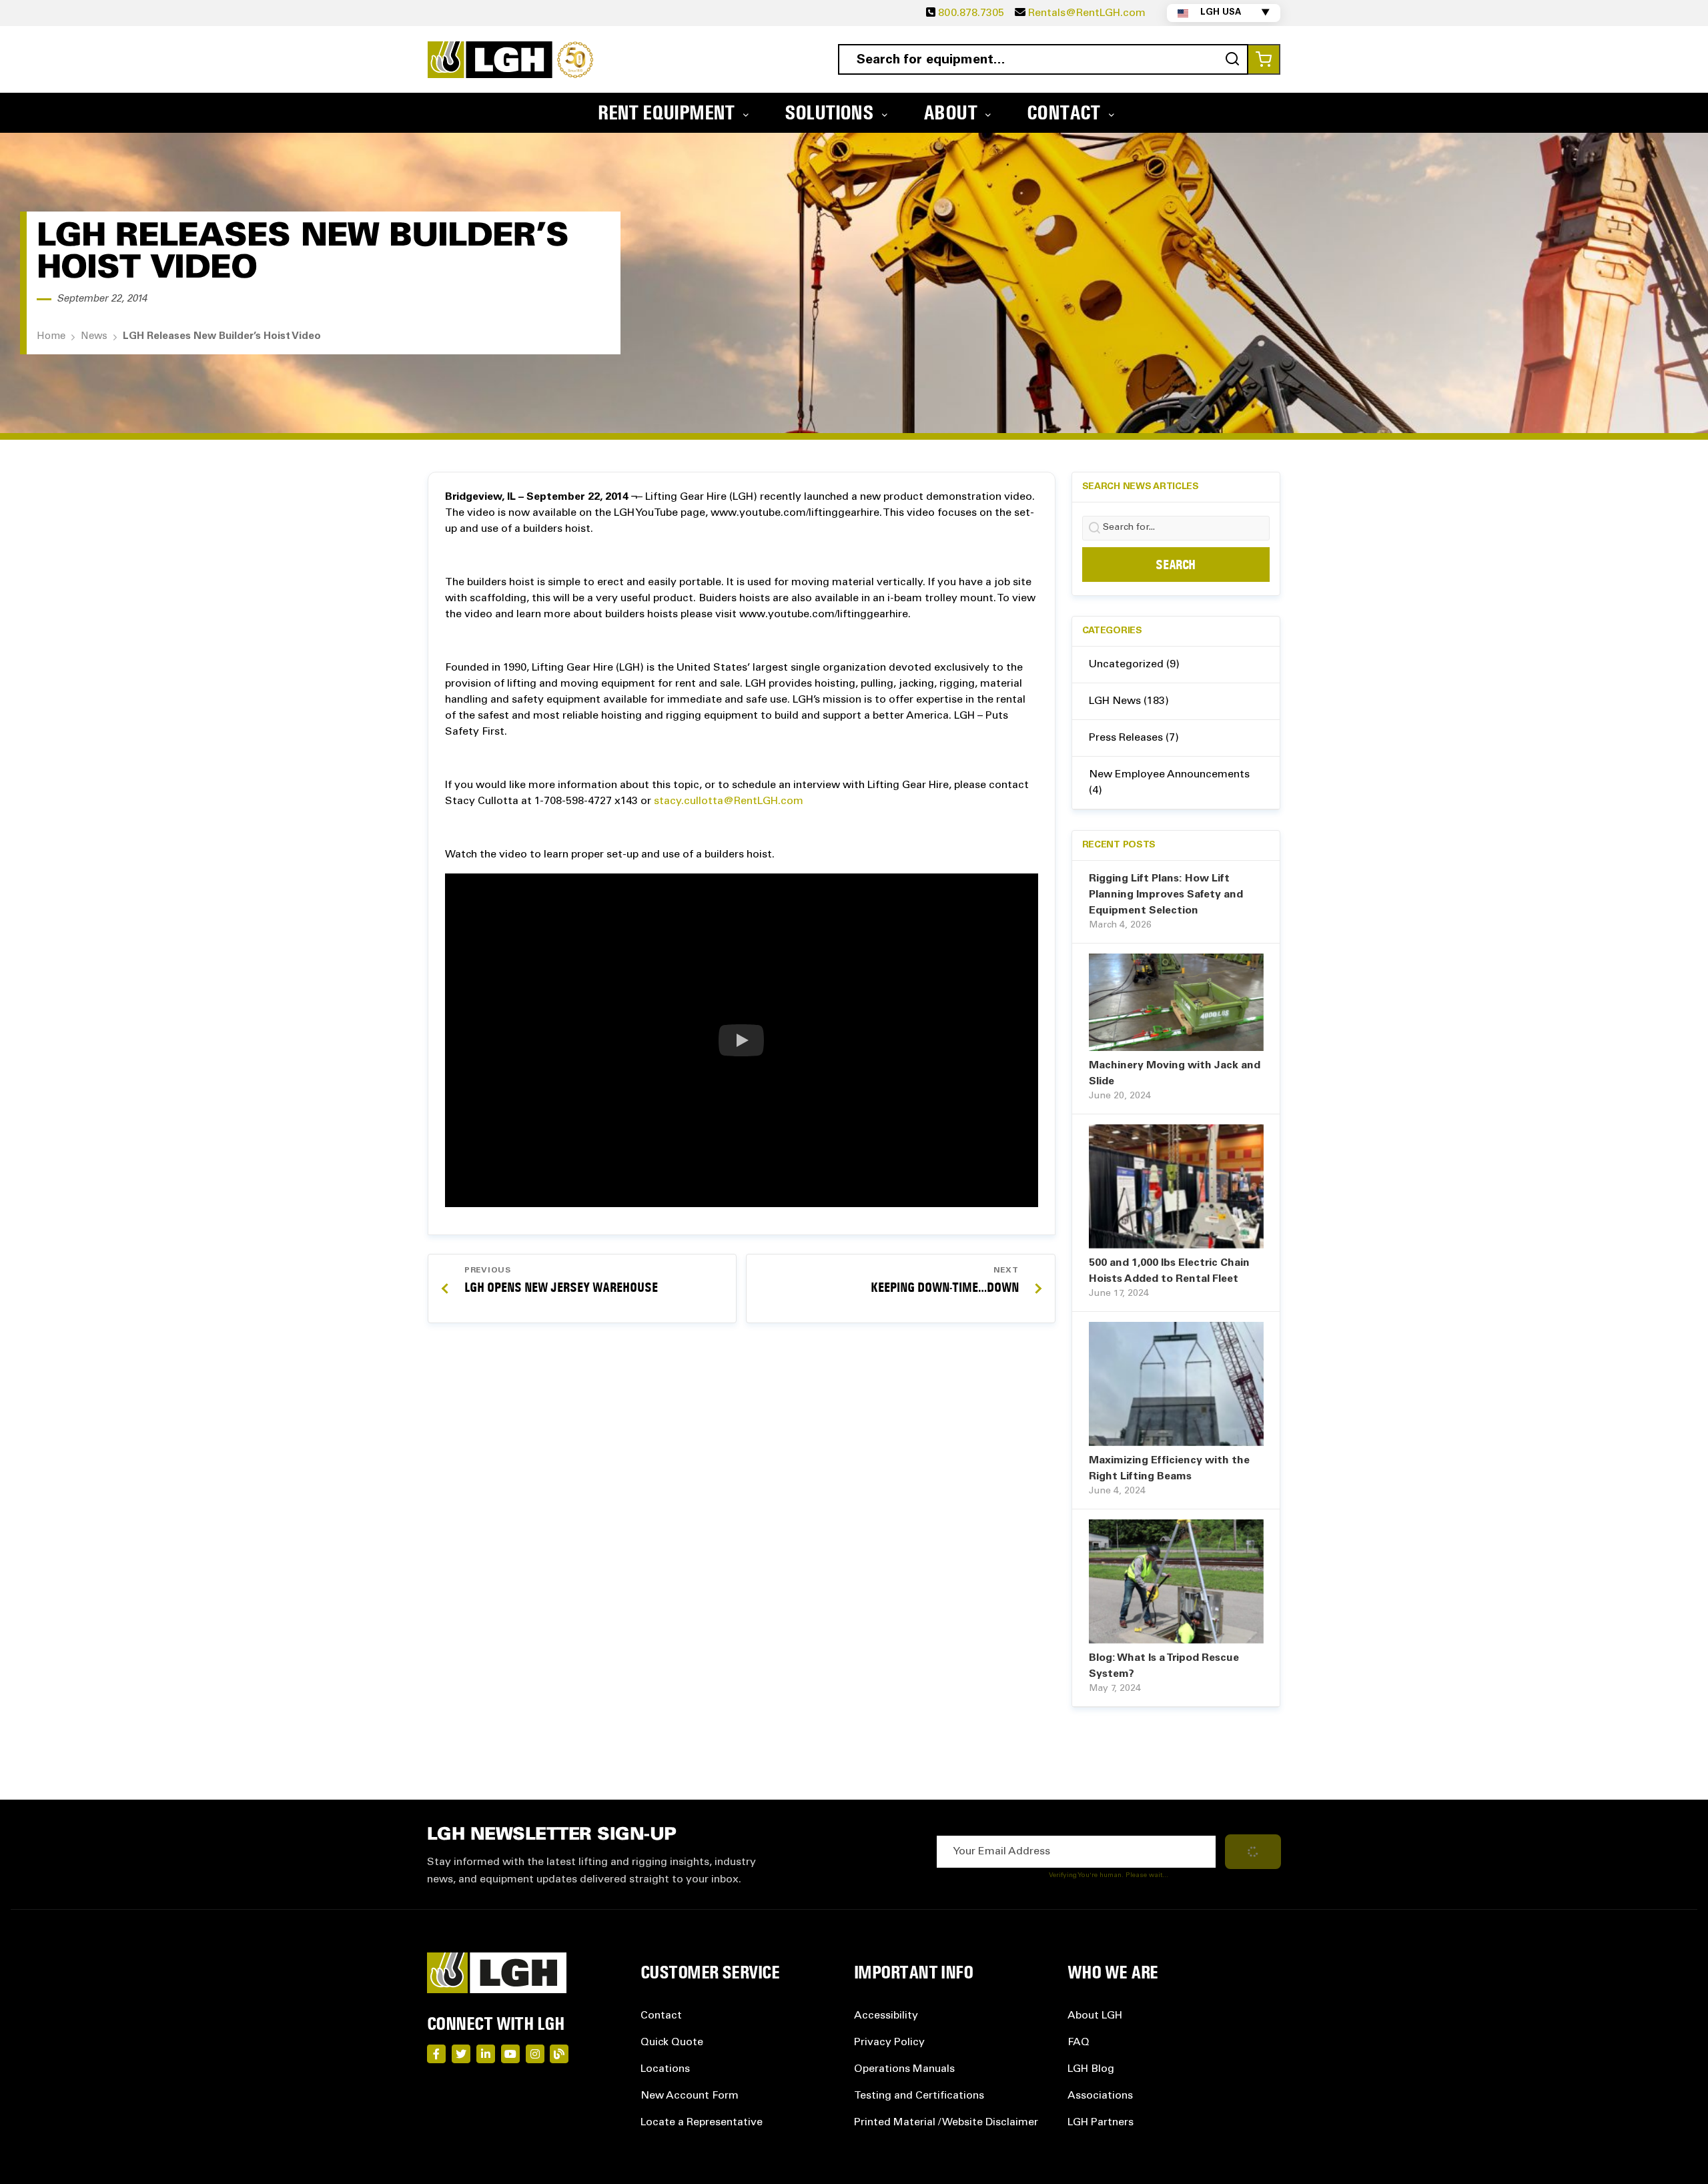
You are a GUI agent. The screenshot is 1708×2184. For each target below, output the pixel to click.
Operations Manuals (904, 2069)
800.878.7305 (971, 13)
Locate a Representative (702, 2123)
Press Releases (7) (1134, 738)
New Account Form (690, 2096)
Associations (1100, 2096)
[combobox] (1043, 59)
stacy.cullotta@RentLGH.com (729, 801)
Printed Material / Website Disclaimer (946, 2123)
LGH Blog (1091, 2069)
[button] (742, 1040)
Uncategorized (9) (1134, 665)
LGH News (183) (1129, 701)
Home (51, 337)
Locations (665, 2069)
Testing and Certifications (919, 2096)
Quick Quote (672, 2043)
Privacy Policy (889, 2043)
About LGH (1095, 2016)
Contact (661, 2016)
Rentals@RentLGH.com (1087, 13)
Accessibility (886, 2016)
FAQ (1079, 2043)
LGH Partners (1101, 2123)
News (94, 337)
